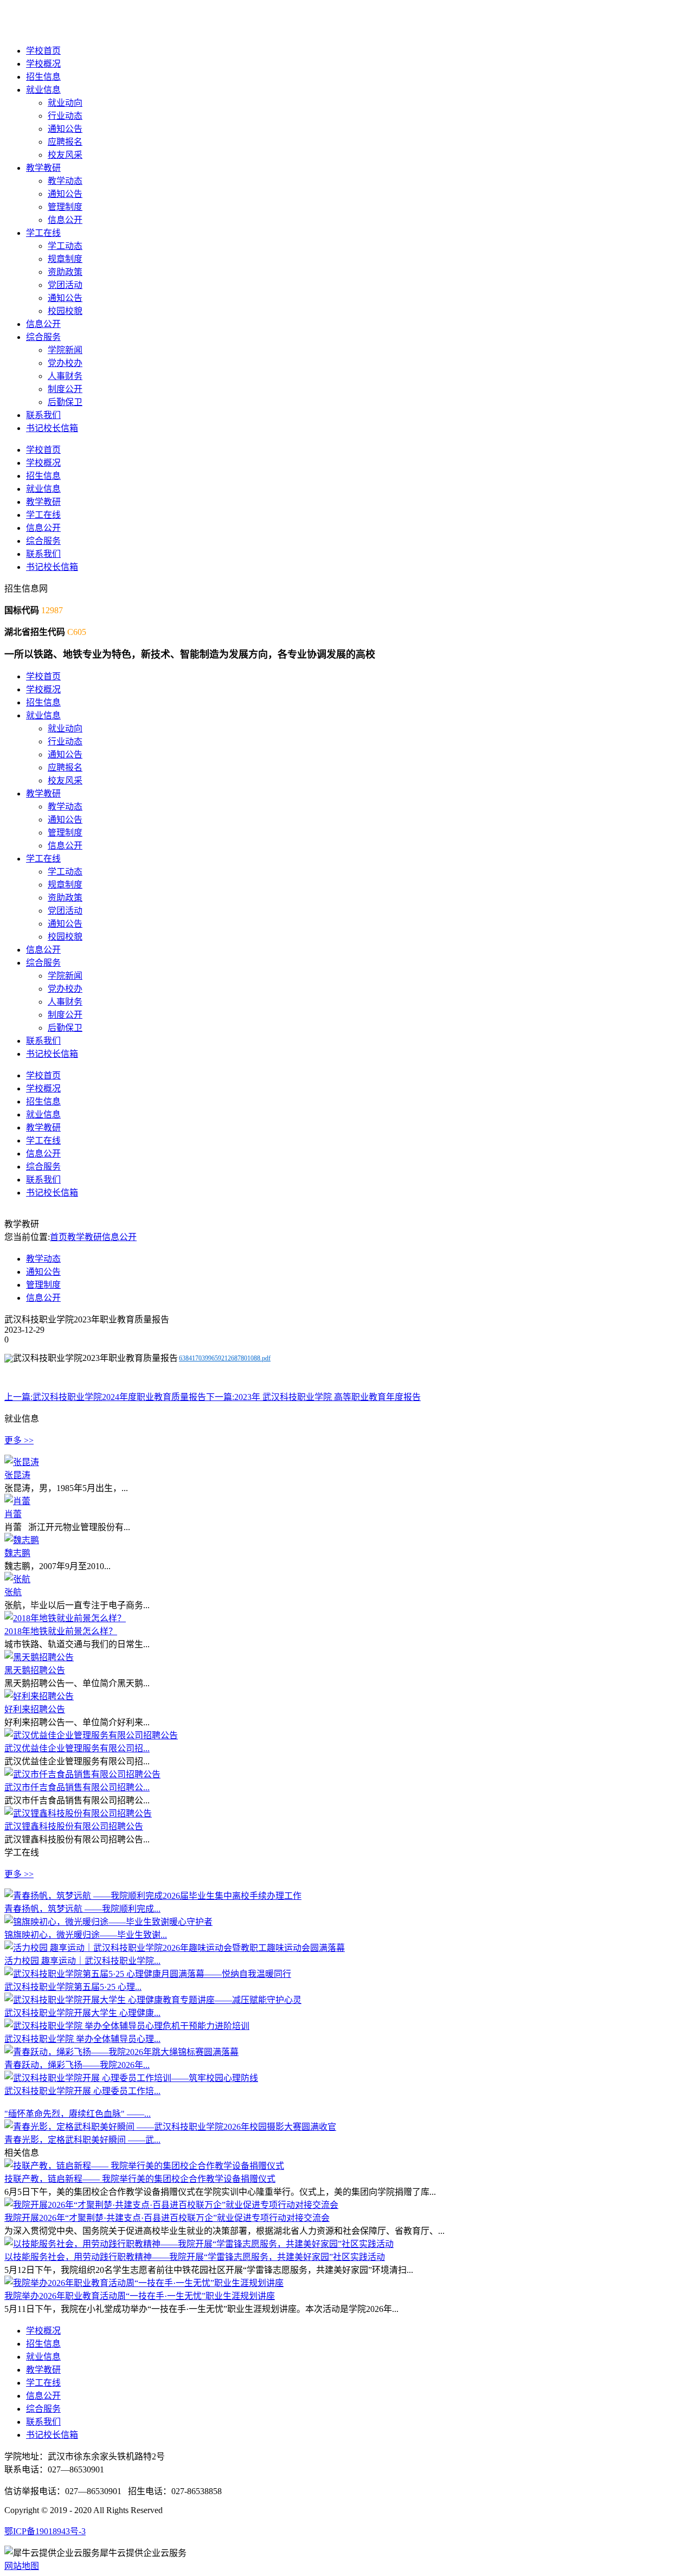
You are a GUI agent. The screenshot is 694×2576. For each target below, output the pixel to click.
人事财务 (65, 376)
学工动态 (65, 246)
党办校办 (65, 363)
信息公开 (65, 220)
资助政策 (65, 272)
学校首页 (43, 51)
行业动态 (65, 116)
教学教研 (43, 168)
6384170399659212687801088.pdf (225, 1358)
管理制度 (65, 207)
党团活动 (65, 285)
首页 (59, 1237)
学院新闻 (65, 350)
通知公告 (65, 129)
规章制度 (65, 259)
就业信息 (43, 90)
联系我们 (43, 415)
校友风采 (65, 155)
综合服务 (43, 337)
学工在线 (43, 233)
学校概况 (43, 64)
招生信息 (43, 77)
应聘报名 (65, 142)
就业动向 (65, 103)
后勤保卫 (65, 402)
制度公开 (65, 389)
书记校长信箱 (52, 428)
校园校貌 (65, 311)
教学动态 (65, 181)
